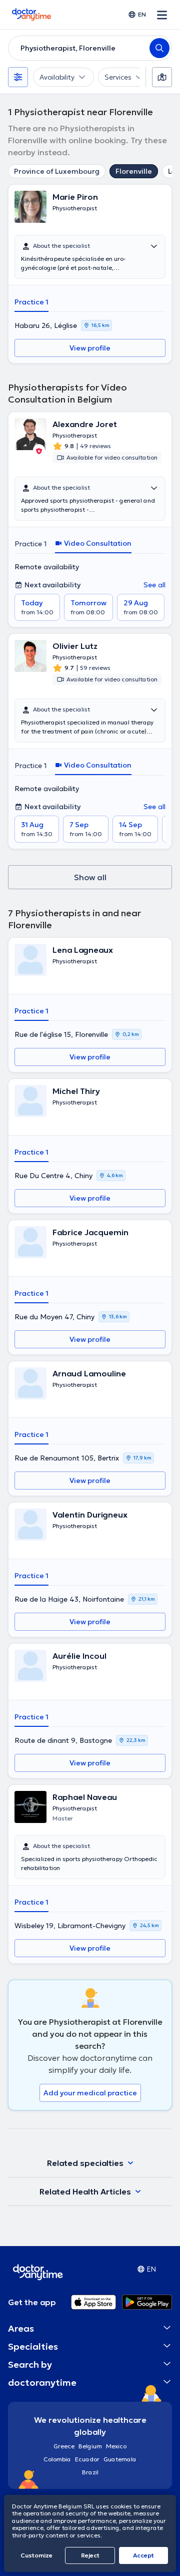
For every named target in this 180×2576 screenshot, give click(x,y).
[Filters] (18, 77)
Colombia (57, 2459)
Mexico (116, 2446)
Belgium (90, 2446)
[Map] (162, 77)
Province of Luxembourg (57, 171)
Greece (64, 2446)
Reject (90, 2555)
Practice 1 (31, 302)
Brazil (90, 2472)
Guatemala (120, 2459)
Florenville (134, 171)
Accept (143, 2555)
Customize (36, 2555)
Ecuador (87, 2459)
